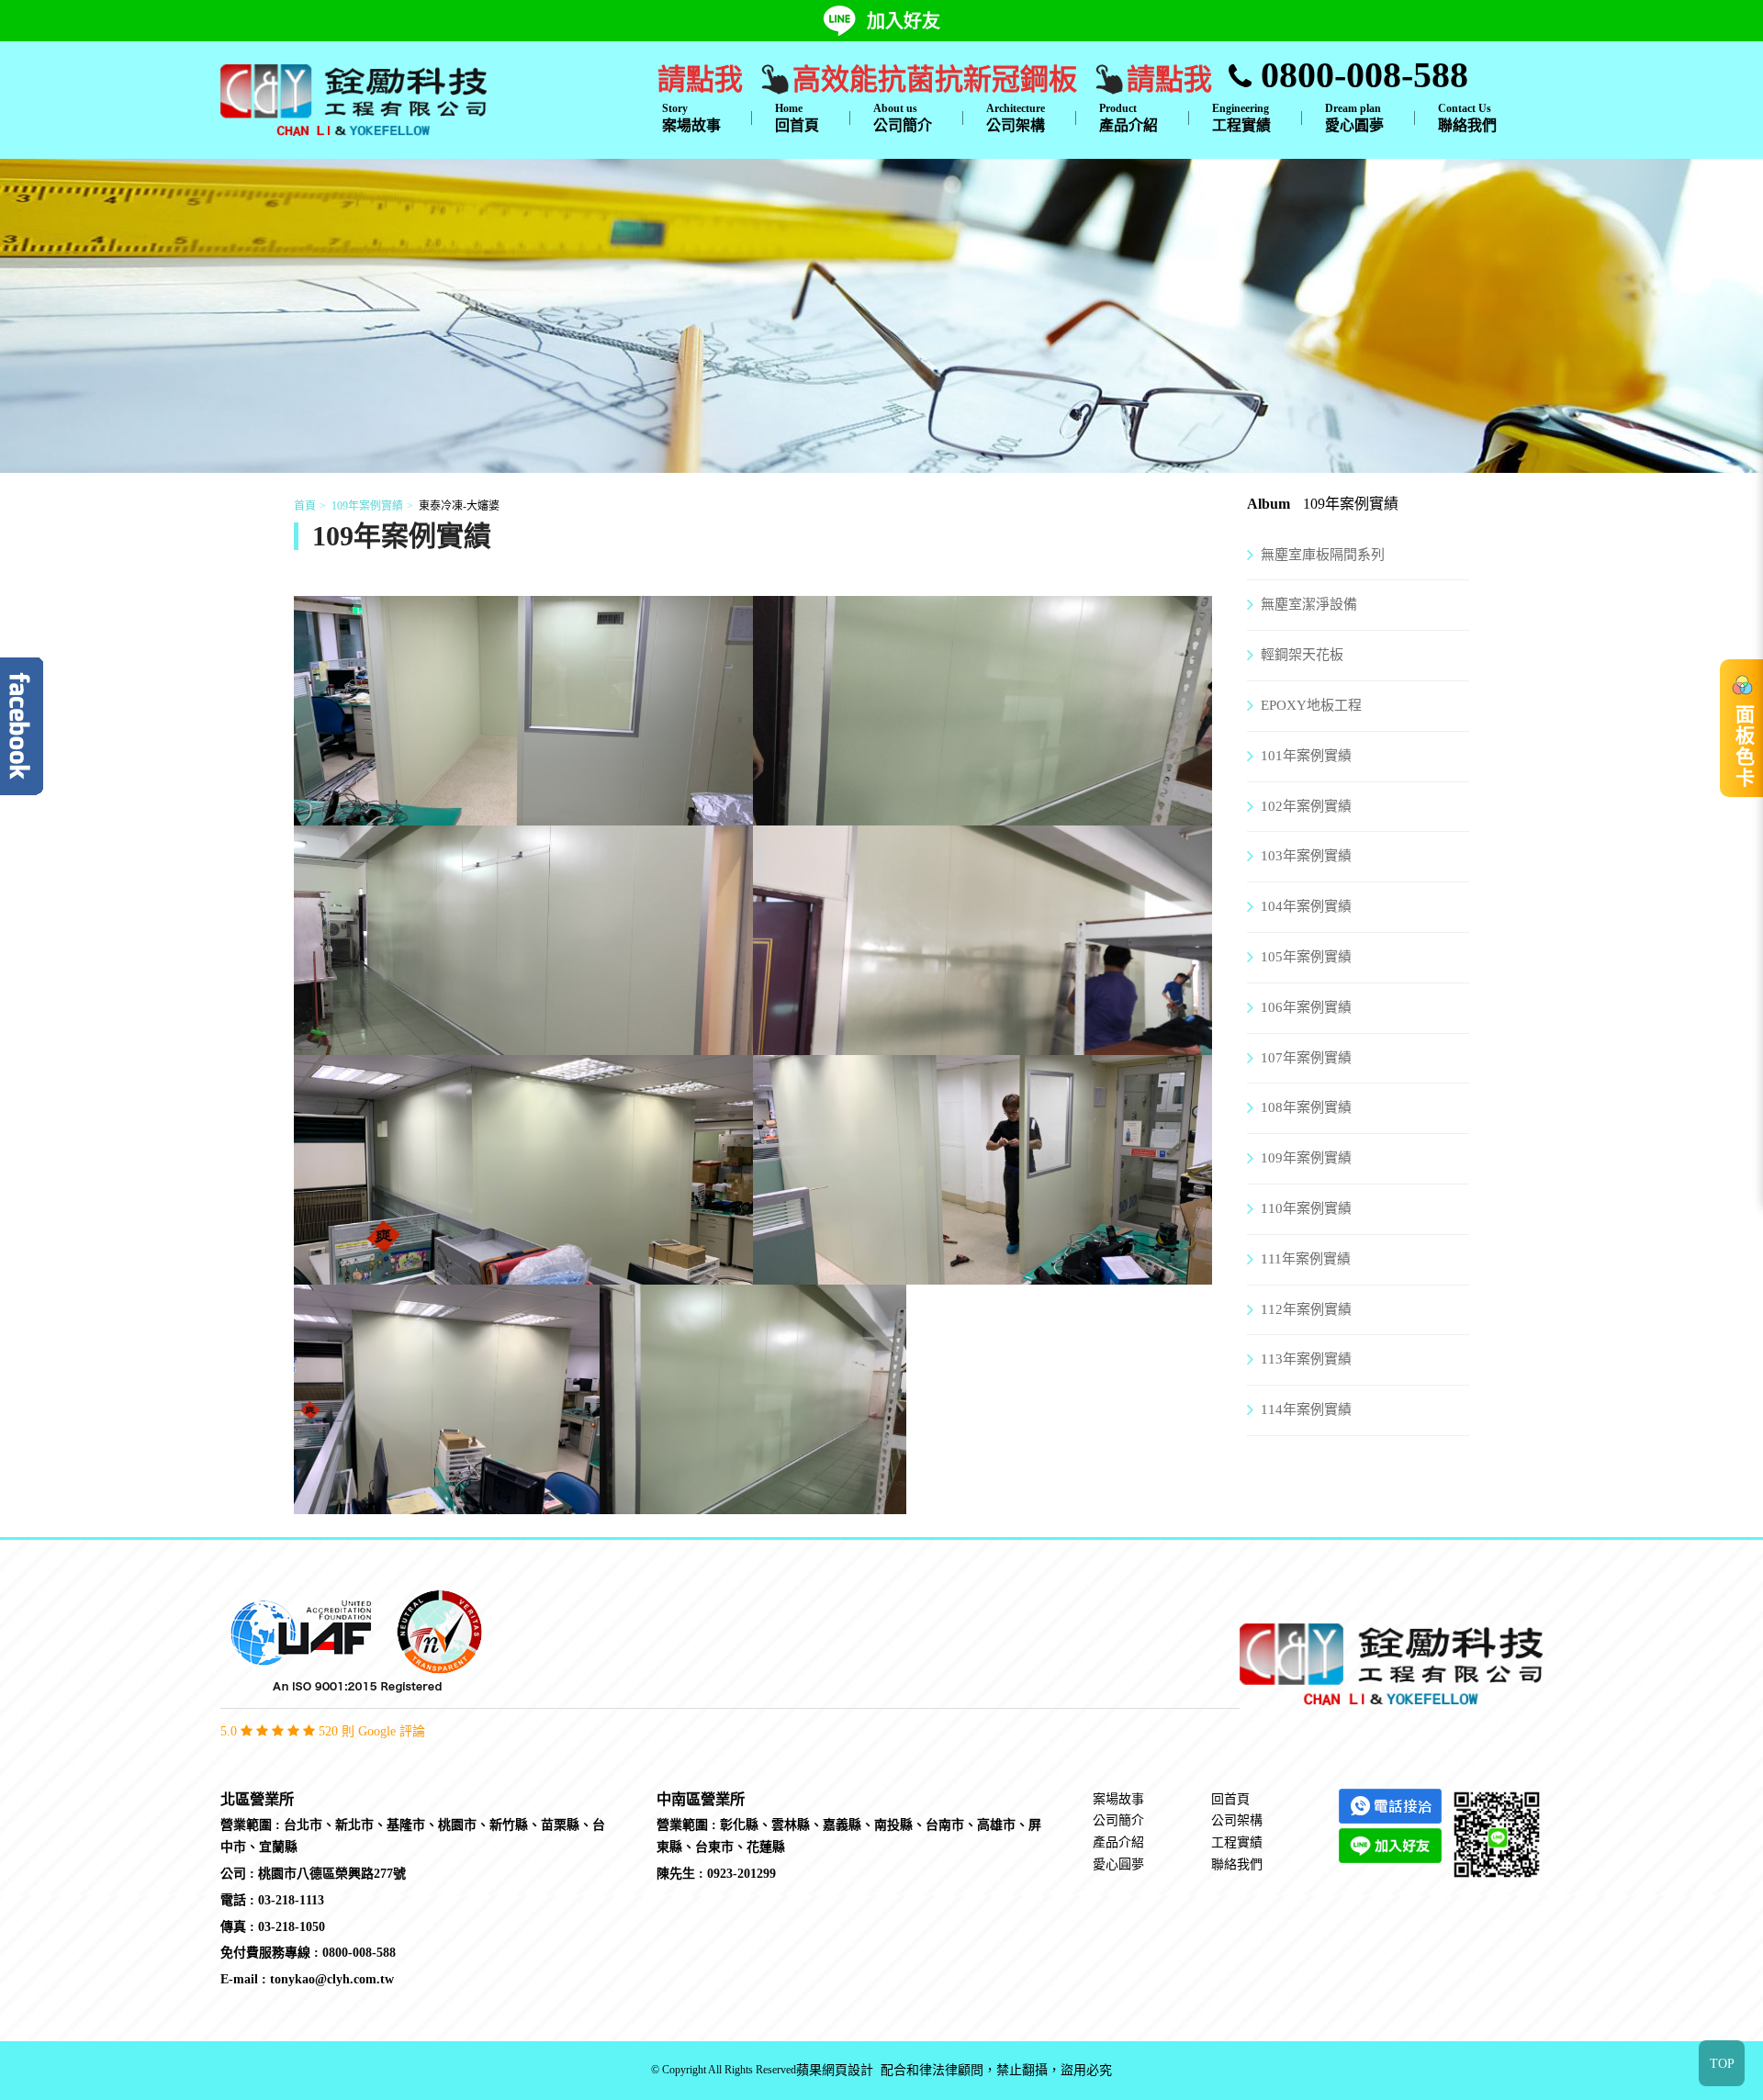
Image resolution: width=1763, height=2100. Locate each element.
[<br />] (523, 814)
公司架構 (1016, 118)
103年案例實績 (1306, 856)
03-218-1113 (291, 1900)
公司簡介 (903, 118)
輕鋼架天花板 (1302, 655)
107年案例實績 (1306, 1058)
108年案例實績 (1306, 1107)
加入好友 (904, 21)
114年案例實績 (1306, 1409)
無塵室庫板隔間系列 (1323, 555)
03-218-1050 (292, 1927)
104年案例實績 (1306, 906)
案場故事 (691, 118)
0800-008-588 (1360, 75)
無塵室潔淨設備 (1309, 604)
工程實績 (1241, 118)
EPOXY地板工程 (1311, 705)
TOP (1722, 2064)
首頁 (305, 506)
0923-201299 (741, 1874)
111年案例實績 (1306, 1259)
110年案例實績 (1306, 1208)
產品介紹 (1129, 118)
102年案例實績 (1306, 806)
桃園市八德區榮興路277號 (332, 1874)
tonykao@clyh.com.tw (332, 1979)
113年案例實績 (1306, 1359)
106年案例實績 (1306, 1007)
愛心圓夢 (1354, 118)
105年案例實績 (1306, 957)
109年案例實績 (367, 506)
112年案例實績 (1306, 1309)
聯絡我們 (1467, 118)
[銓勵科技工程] (354, 98)
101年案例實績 (1306, 756)
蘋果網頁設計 (835, 2070)
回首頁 (797, 118)
